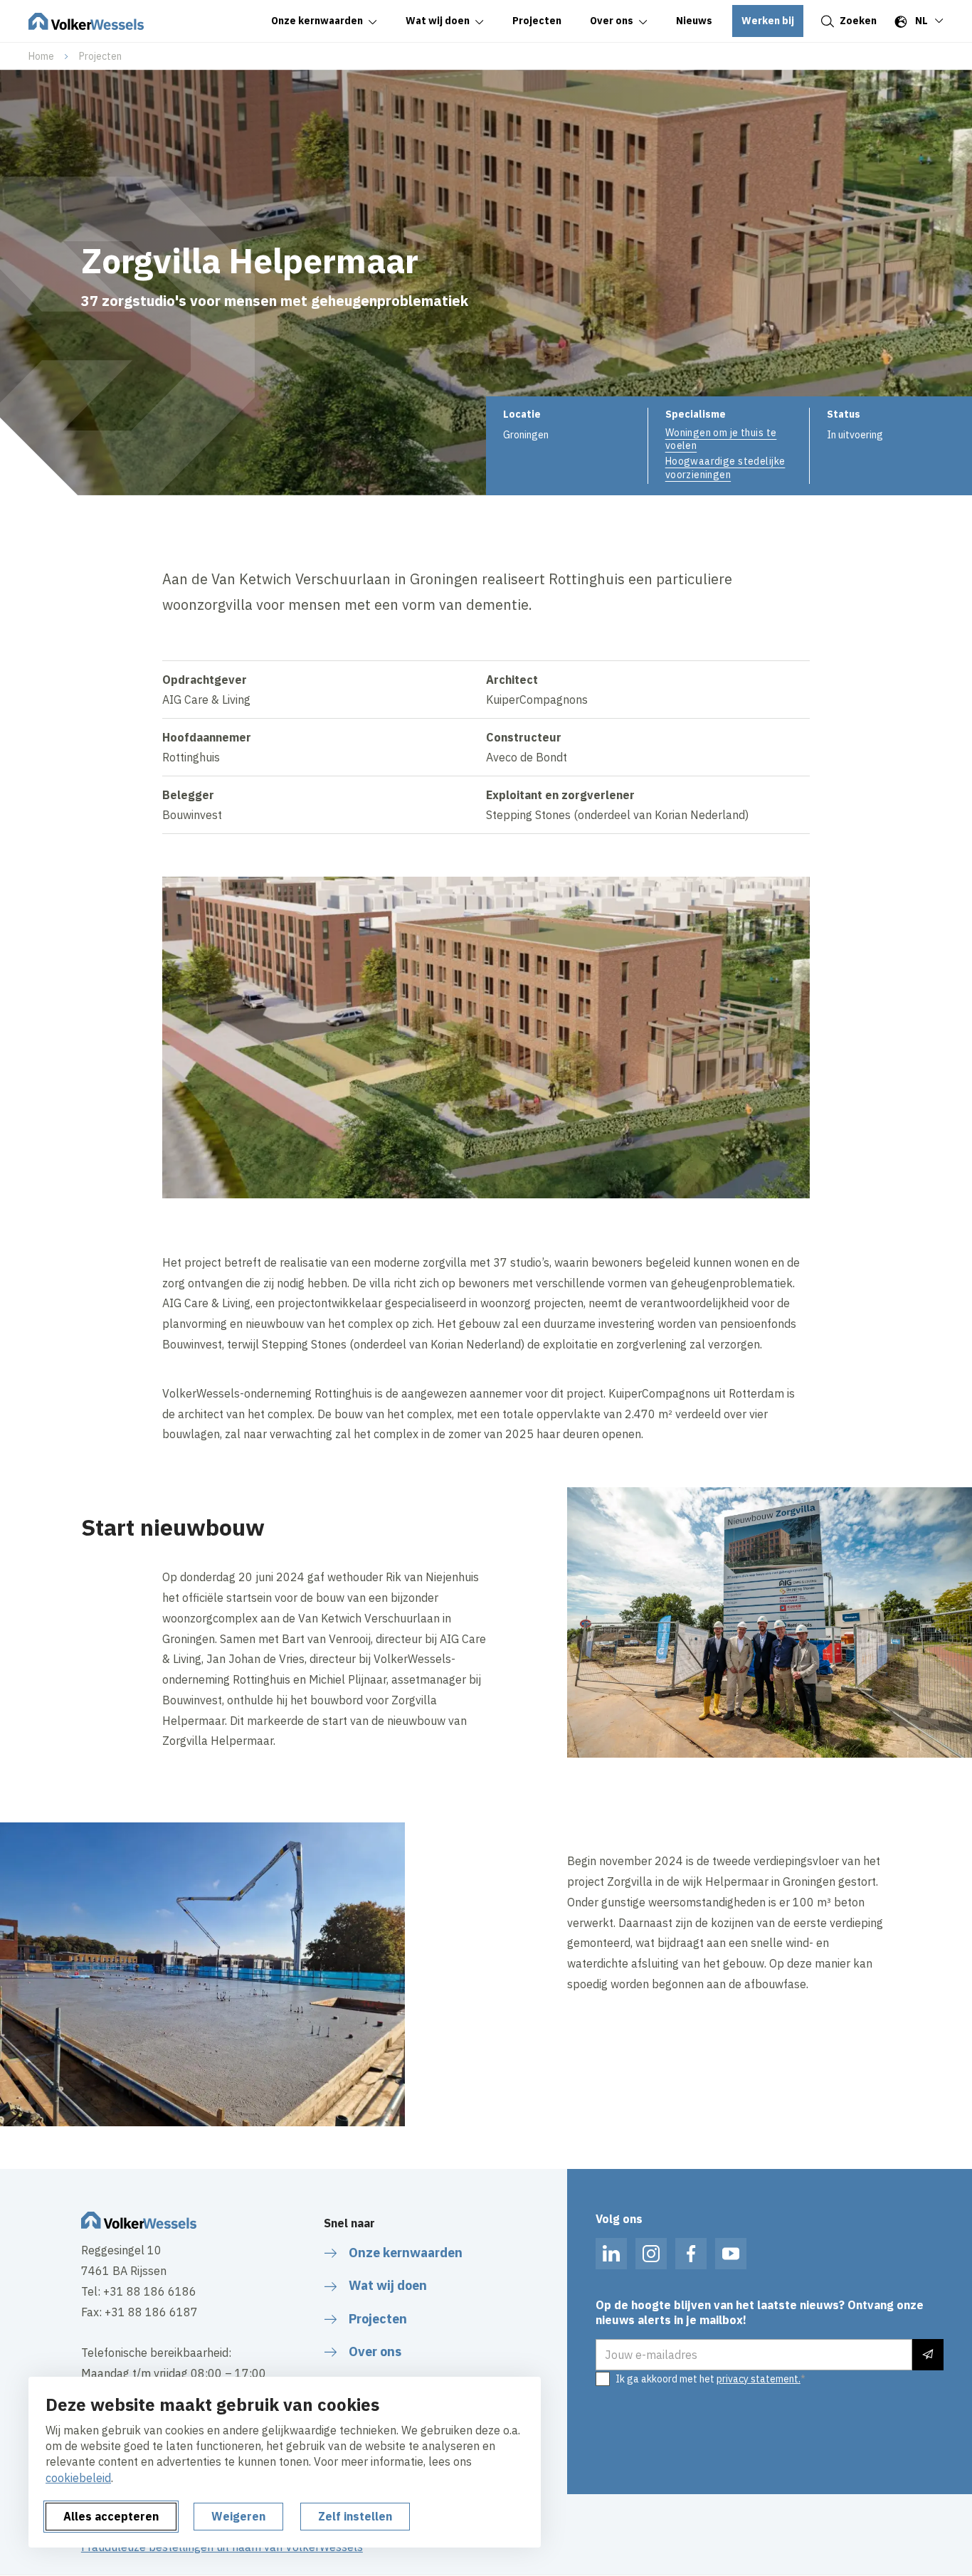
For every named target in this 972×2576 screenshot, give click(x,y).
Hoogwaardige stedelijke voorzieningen (725, 468)
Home (41, 56)
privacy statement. (759, 2379)
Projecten (100, 56)
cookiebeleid (78, 2478)
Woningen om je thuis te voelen (721, 439)
